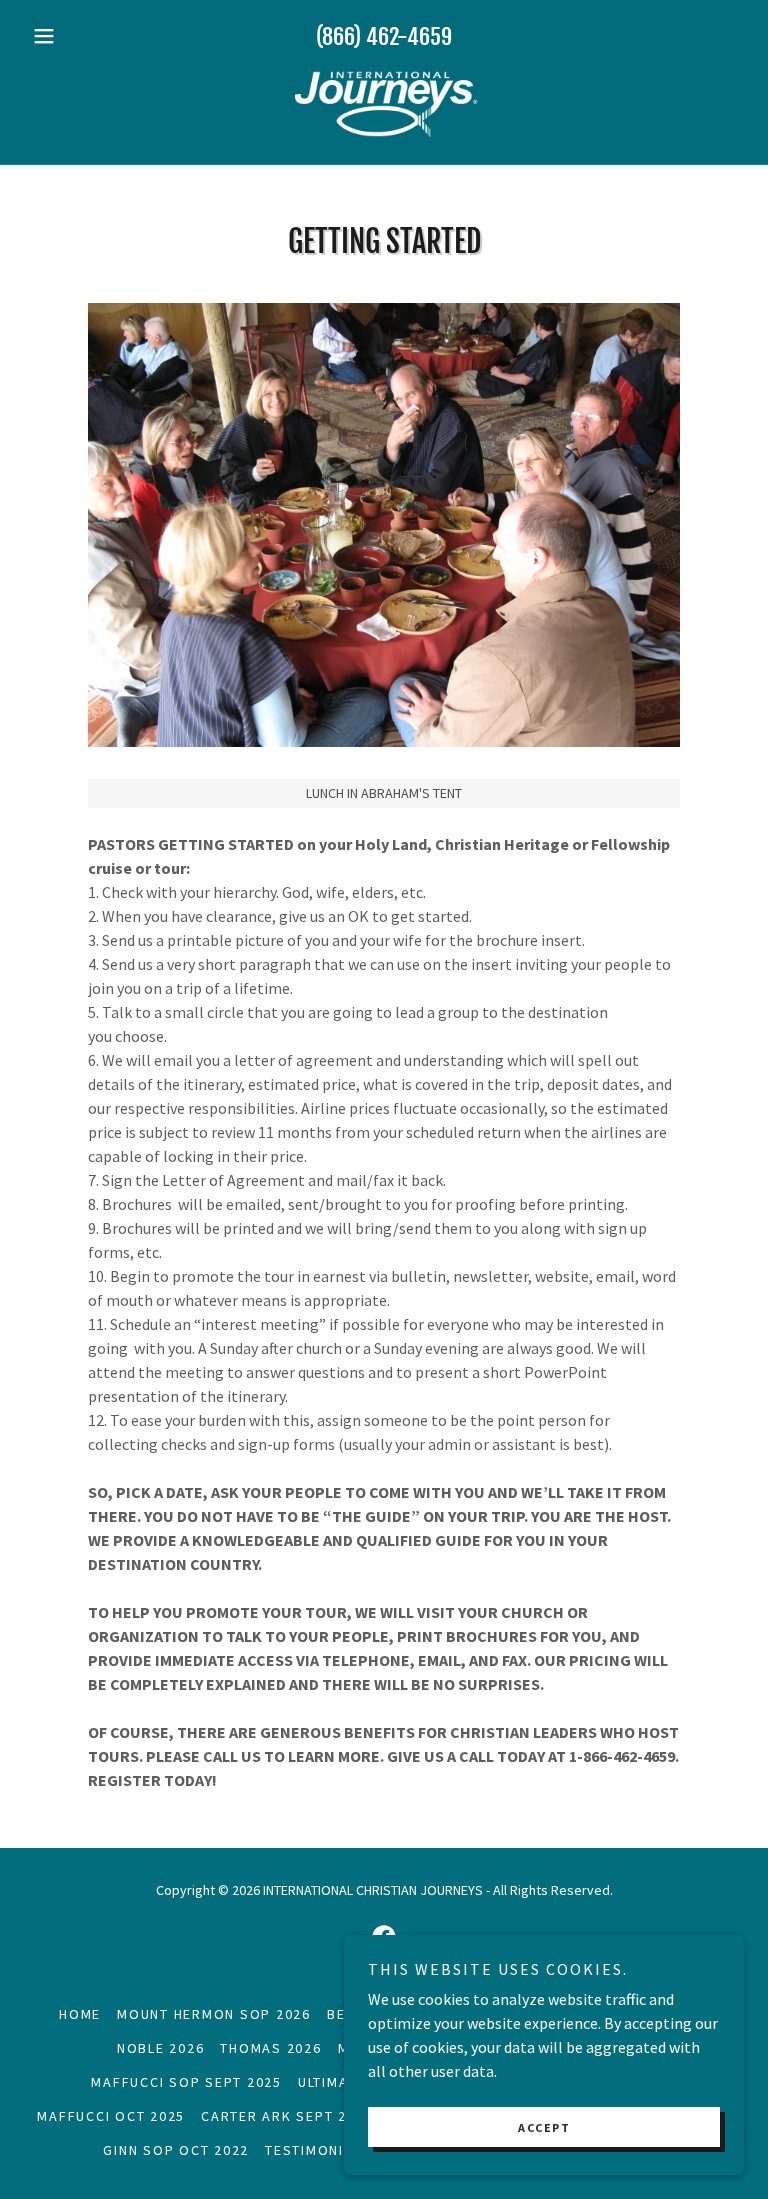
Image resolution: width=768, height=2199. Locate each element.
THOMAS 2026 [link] (270, 2048)
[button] (78, 36)
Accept (544, 2127)
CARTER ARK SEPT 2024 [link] (287, 2116)
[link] (384, 104)
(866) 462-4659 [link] (384, 36)
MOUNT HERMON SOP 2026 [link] (214, 2014)
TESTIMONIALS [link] (318, 2150)
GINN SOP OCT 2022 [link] (176, 2150)
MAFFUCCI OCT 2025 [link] (111, 2116)
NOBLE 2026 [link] (161, 2048)
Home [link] (80, 2014)
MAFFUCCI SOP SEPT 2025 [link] (186, 2082)
